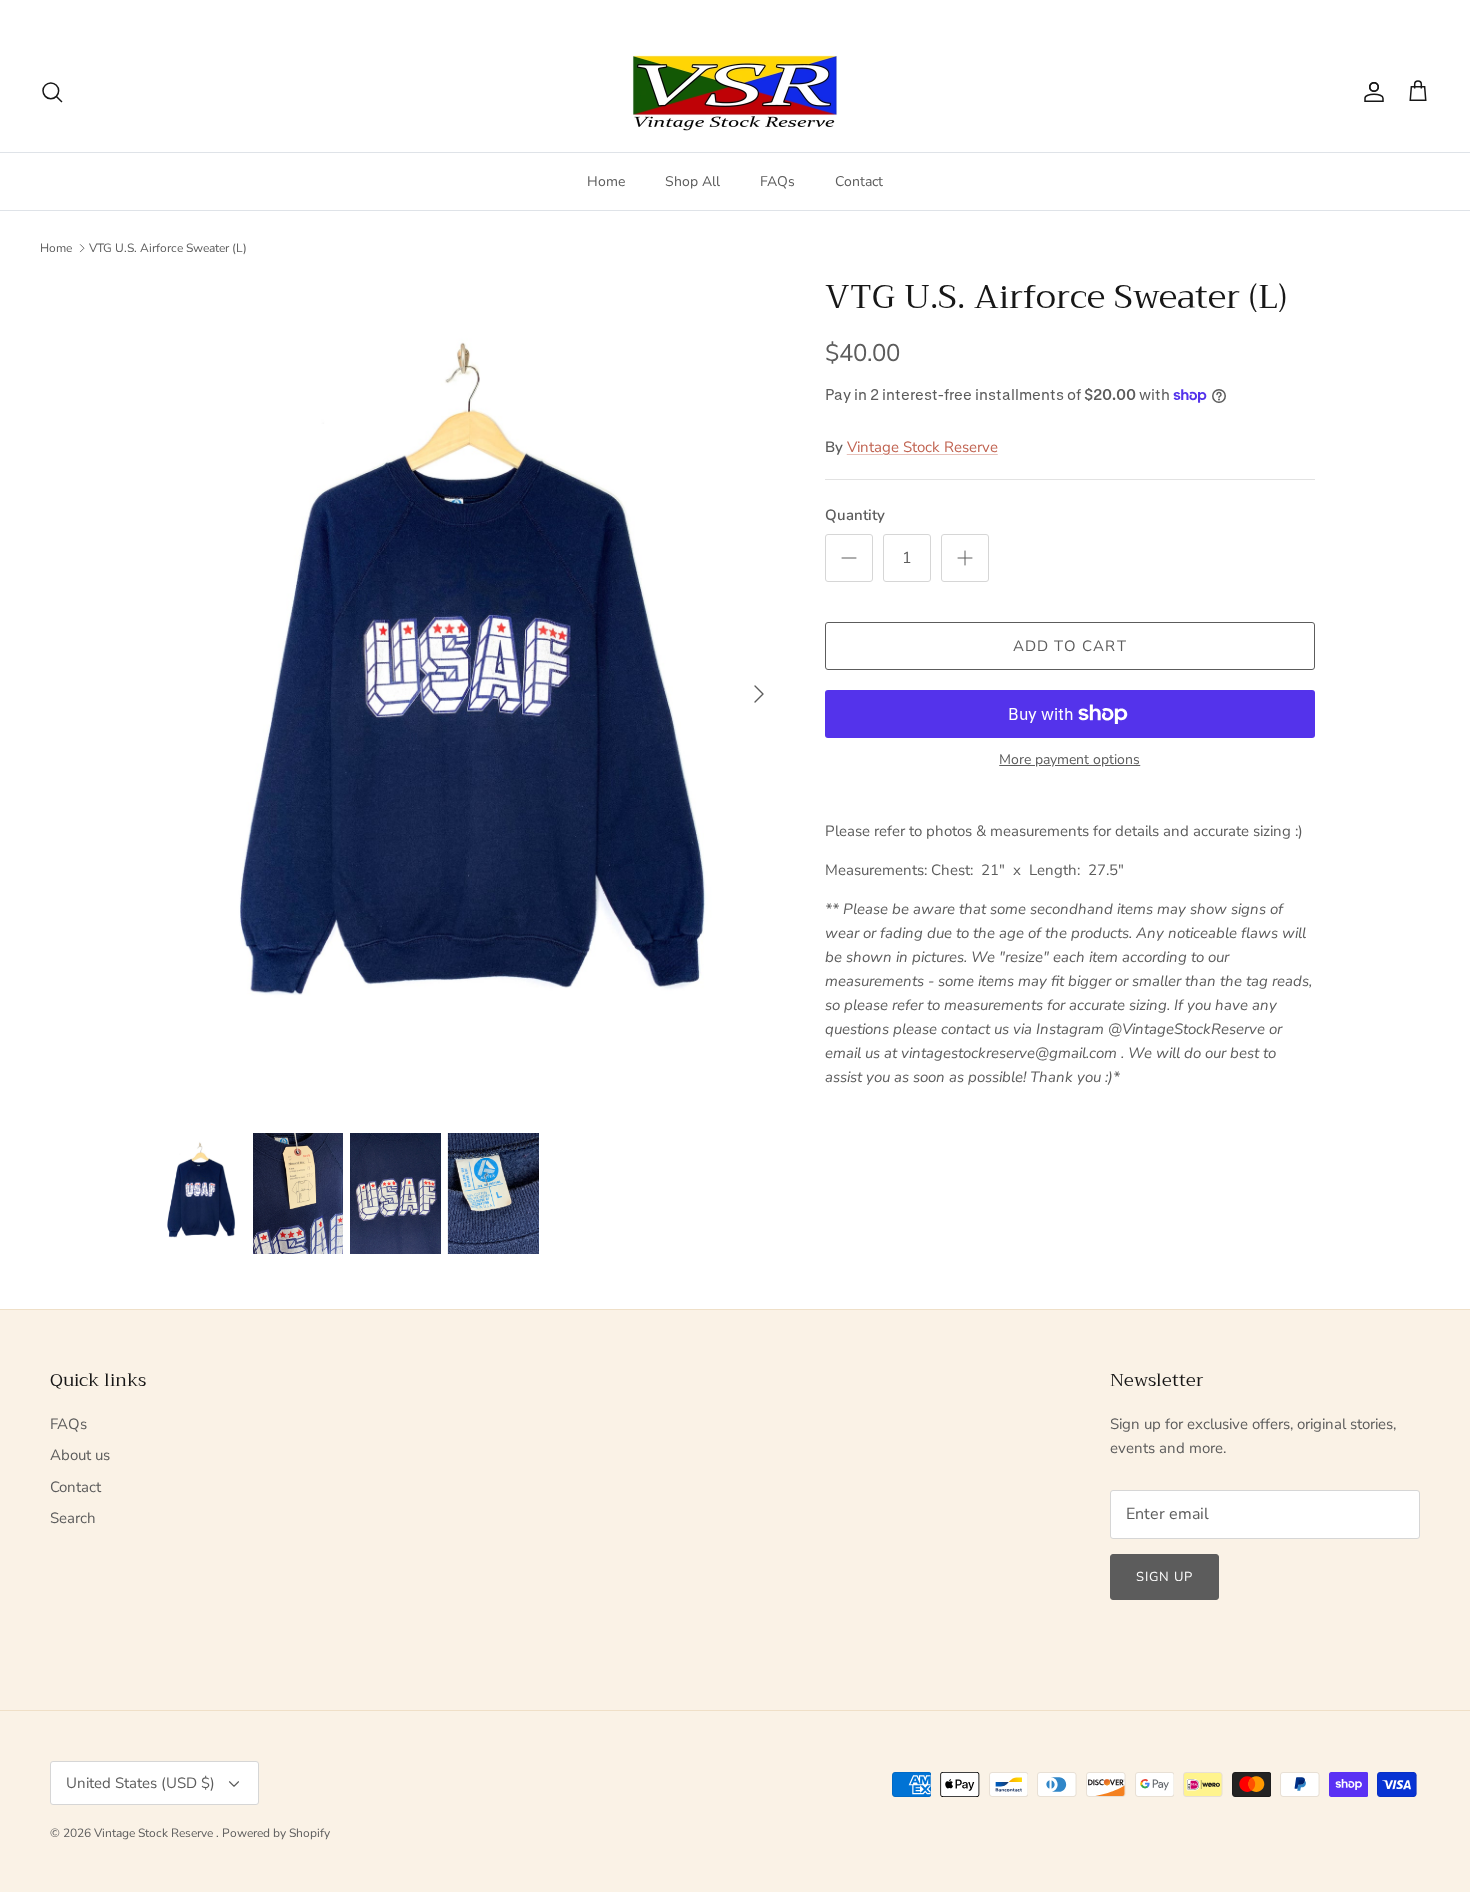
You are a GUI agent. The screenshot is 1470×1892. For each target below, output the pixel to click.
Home (606, 181)
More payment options (1069, 760)
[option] (468, 694)
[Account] (1370, 92)
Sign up (1164, 1577)
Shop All (692, 181)
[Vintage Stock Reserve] (735, 92)
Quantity (855, 515)
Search (73, 1518)
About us (80, 1455)
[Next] (759, 694)
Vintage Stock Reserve (922, 447)
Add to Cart (1070, 646)
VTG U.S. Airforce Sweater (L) (168, 248)
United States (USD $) (1352, 16)
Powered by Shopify (276, 1833)
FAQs (777, 181)
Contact (859, 181)
